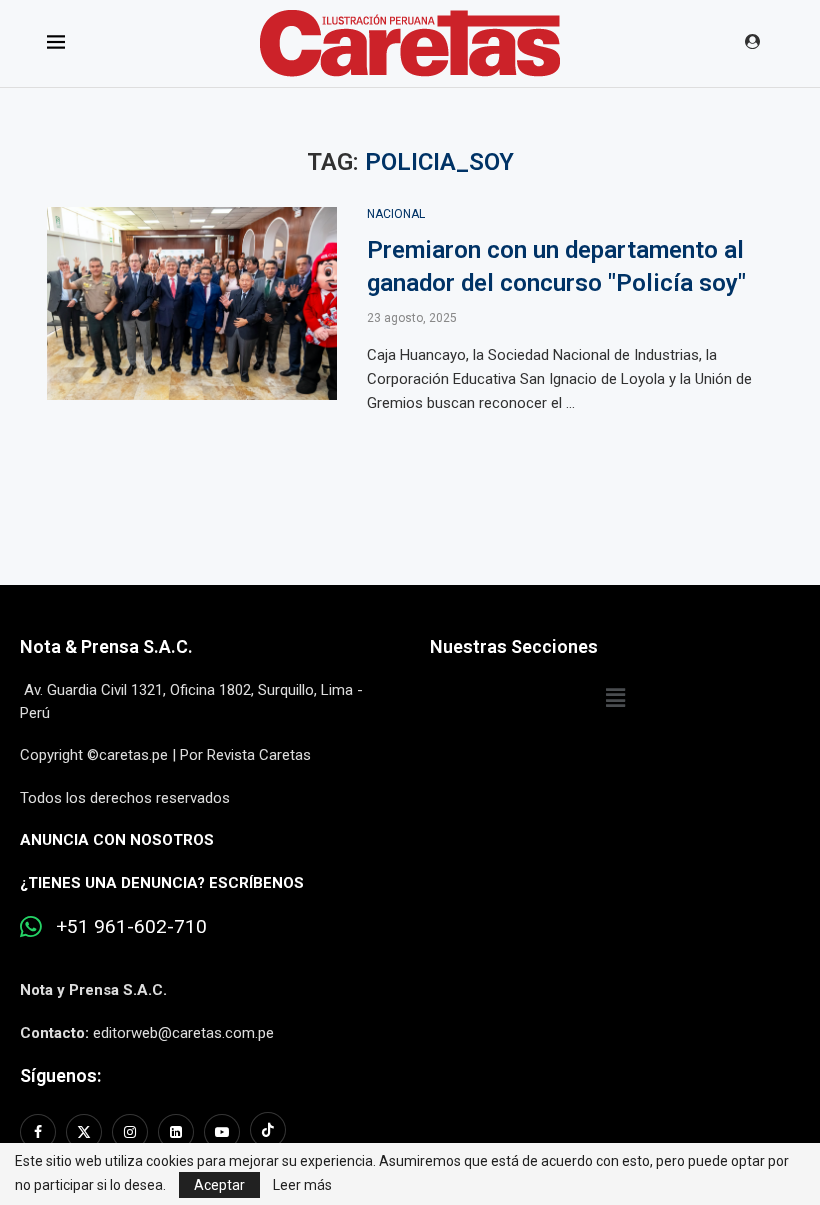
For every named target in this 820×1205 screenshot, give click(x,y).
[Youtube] (222, 1132)
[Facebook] (40, 1132)
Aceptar (219, 1185)
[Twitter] (84, 1132)
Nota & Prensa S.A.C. (106, 646)
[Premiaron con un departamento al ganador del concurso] (192, 304)
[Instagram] (130, 1132)
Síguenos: (60, 1075)
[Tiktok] (268, 1132)
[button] (615, 698)
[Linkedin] (176, 1132)
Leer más (302, 1185)
